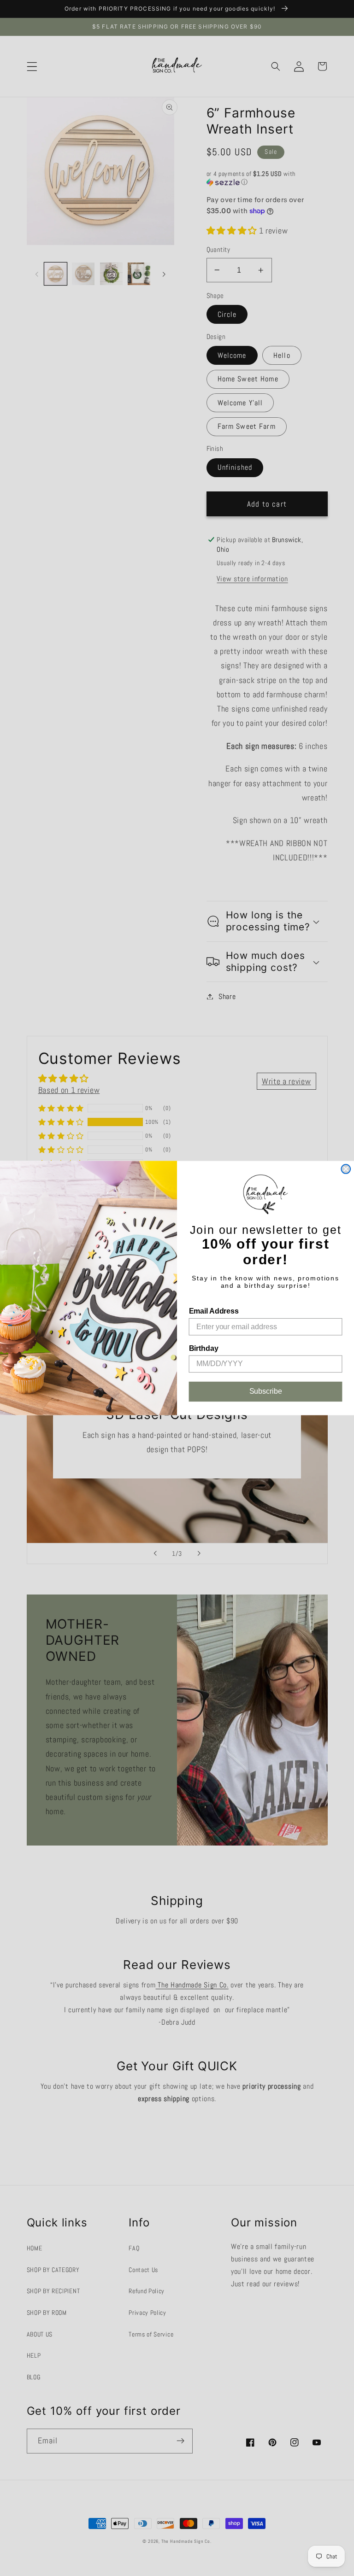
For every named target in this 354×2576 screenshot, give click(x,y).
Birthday (204, 1348)
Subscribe (266, 1391)
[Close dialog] (346, 1169)
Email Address (214, 1311)
